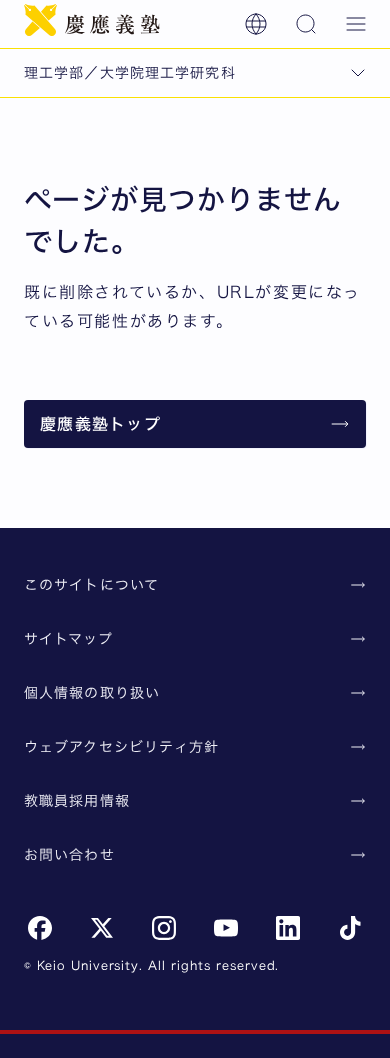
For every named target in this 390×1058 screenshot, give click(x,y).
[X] (102, 928)
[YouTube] (226, 928)
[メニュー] (356, 24)
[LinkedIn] (288, 928)
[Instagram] (164, 928)
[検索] (306, 24)
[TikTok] (350, 928)
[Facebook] (40, 928)
